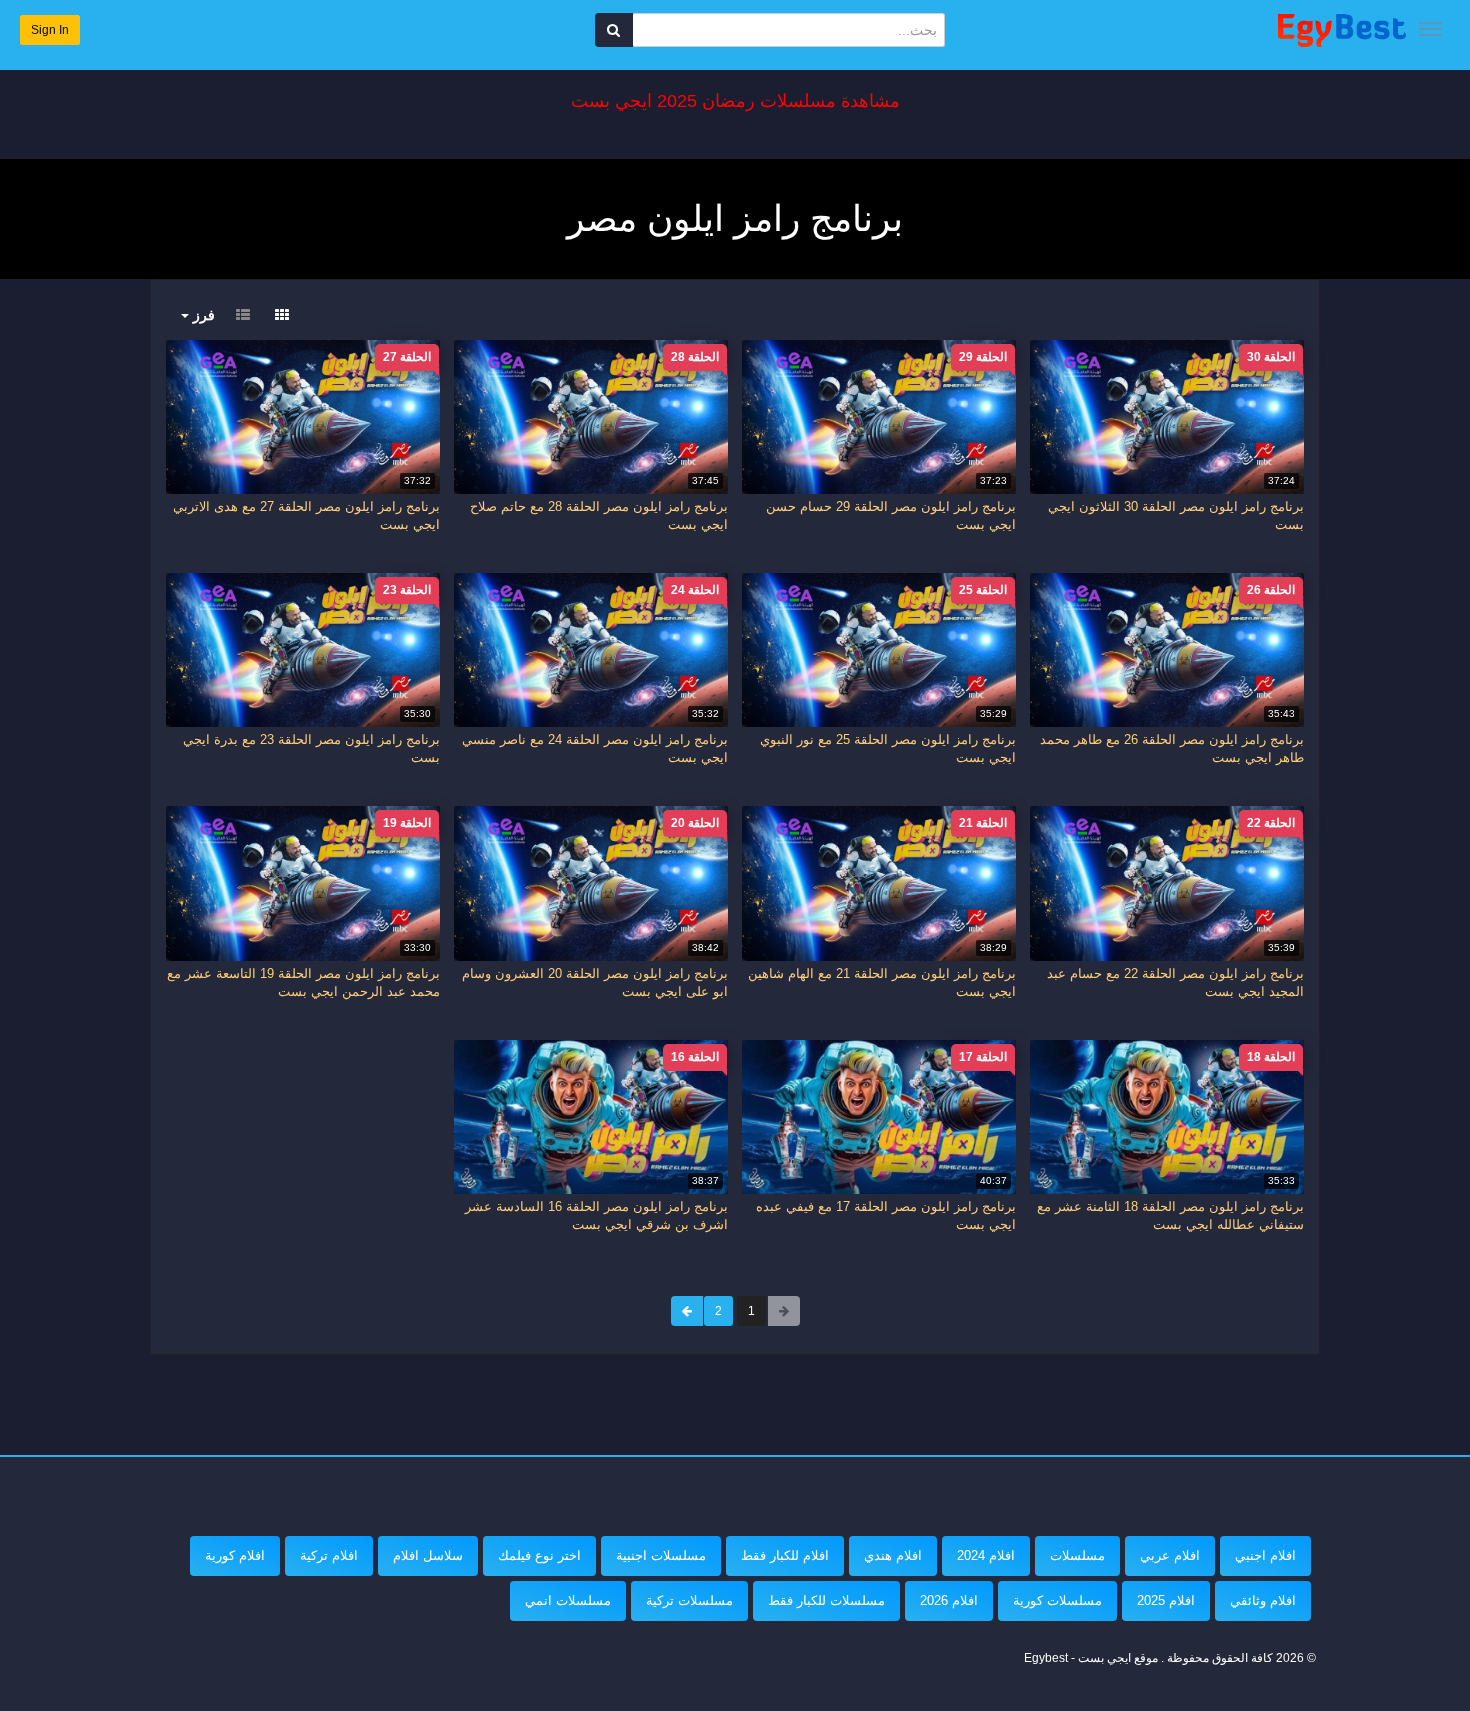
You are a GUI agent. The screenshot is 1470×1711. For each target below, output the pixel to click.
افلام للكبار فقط (785, 1555)
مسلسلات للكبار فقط (826, 1600)
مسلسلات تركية (689, 1600)
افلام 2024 (986, 1555)
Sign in (50, 30)
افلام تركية (329, 1555)
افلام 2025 (1166, 1600)
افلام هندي (893, 1555)
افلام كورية (235, 1555)
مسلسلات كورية (1057, 1600)
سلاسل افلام (428, 1555)
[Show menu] (1430, 29)
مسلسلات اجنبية (661, 1555)
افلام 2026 (949, 1600)
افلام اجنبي (1265, 1555)
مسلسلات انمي (568, 1600)
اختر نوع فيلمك (539, 1555)
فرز (202, 315)
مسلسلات (1077, 1555)
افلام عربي (1170, 1555)
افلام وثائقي (1263, 1600)
